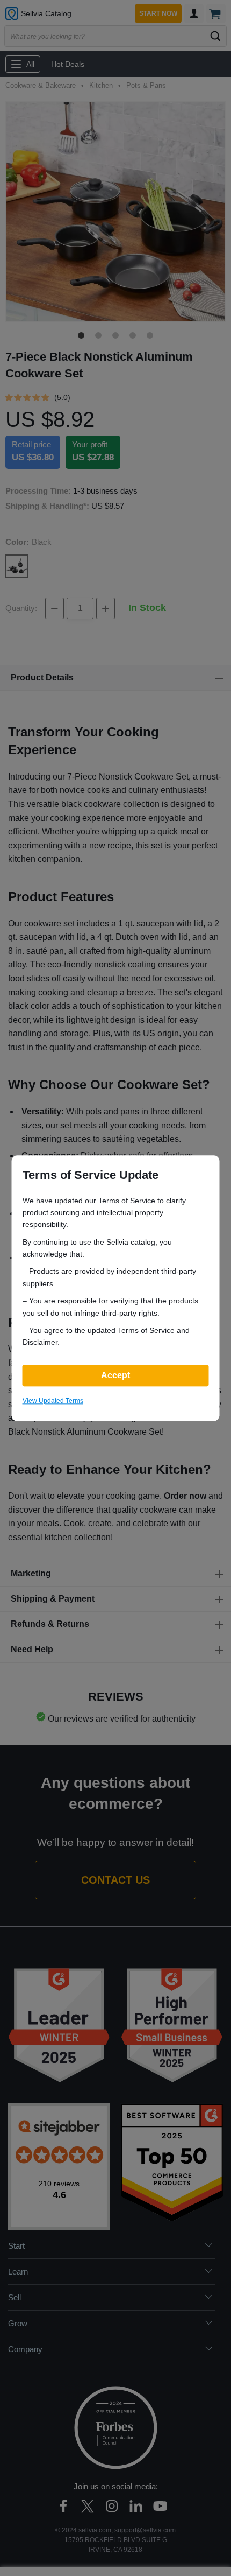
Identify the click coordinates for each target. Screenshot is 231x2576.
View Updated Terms (53, 1401)
